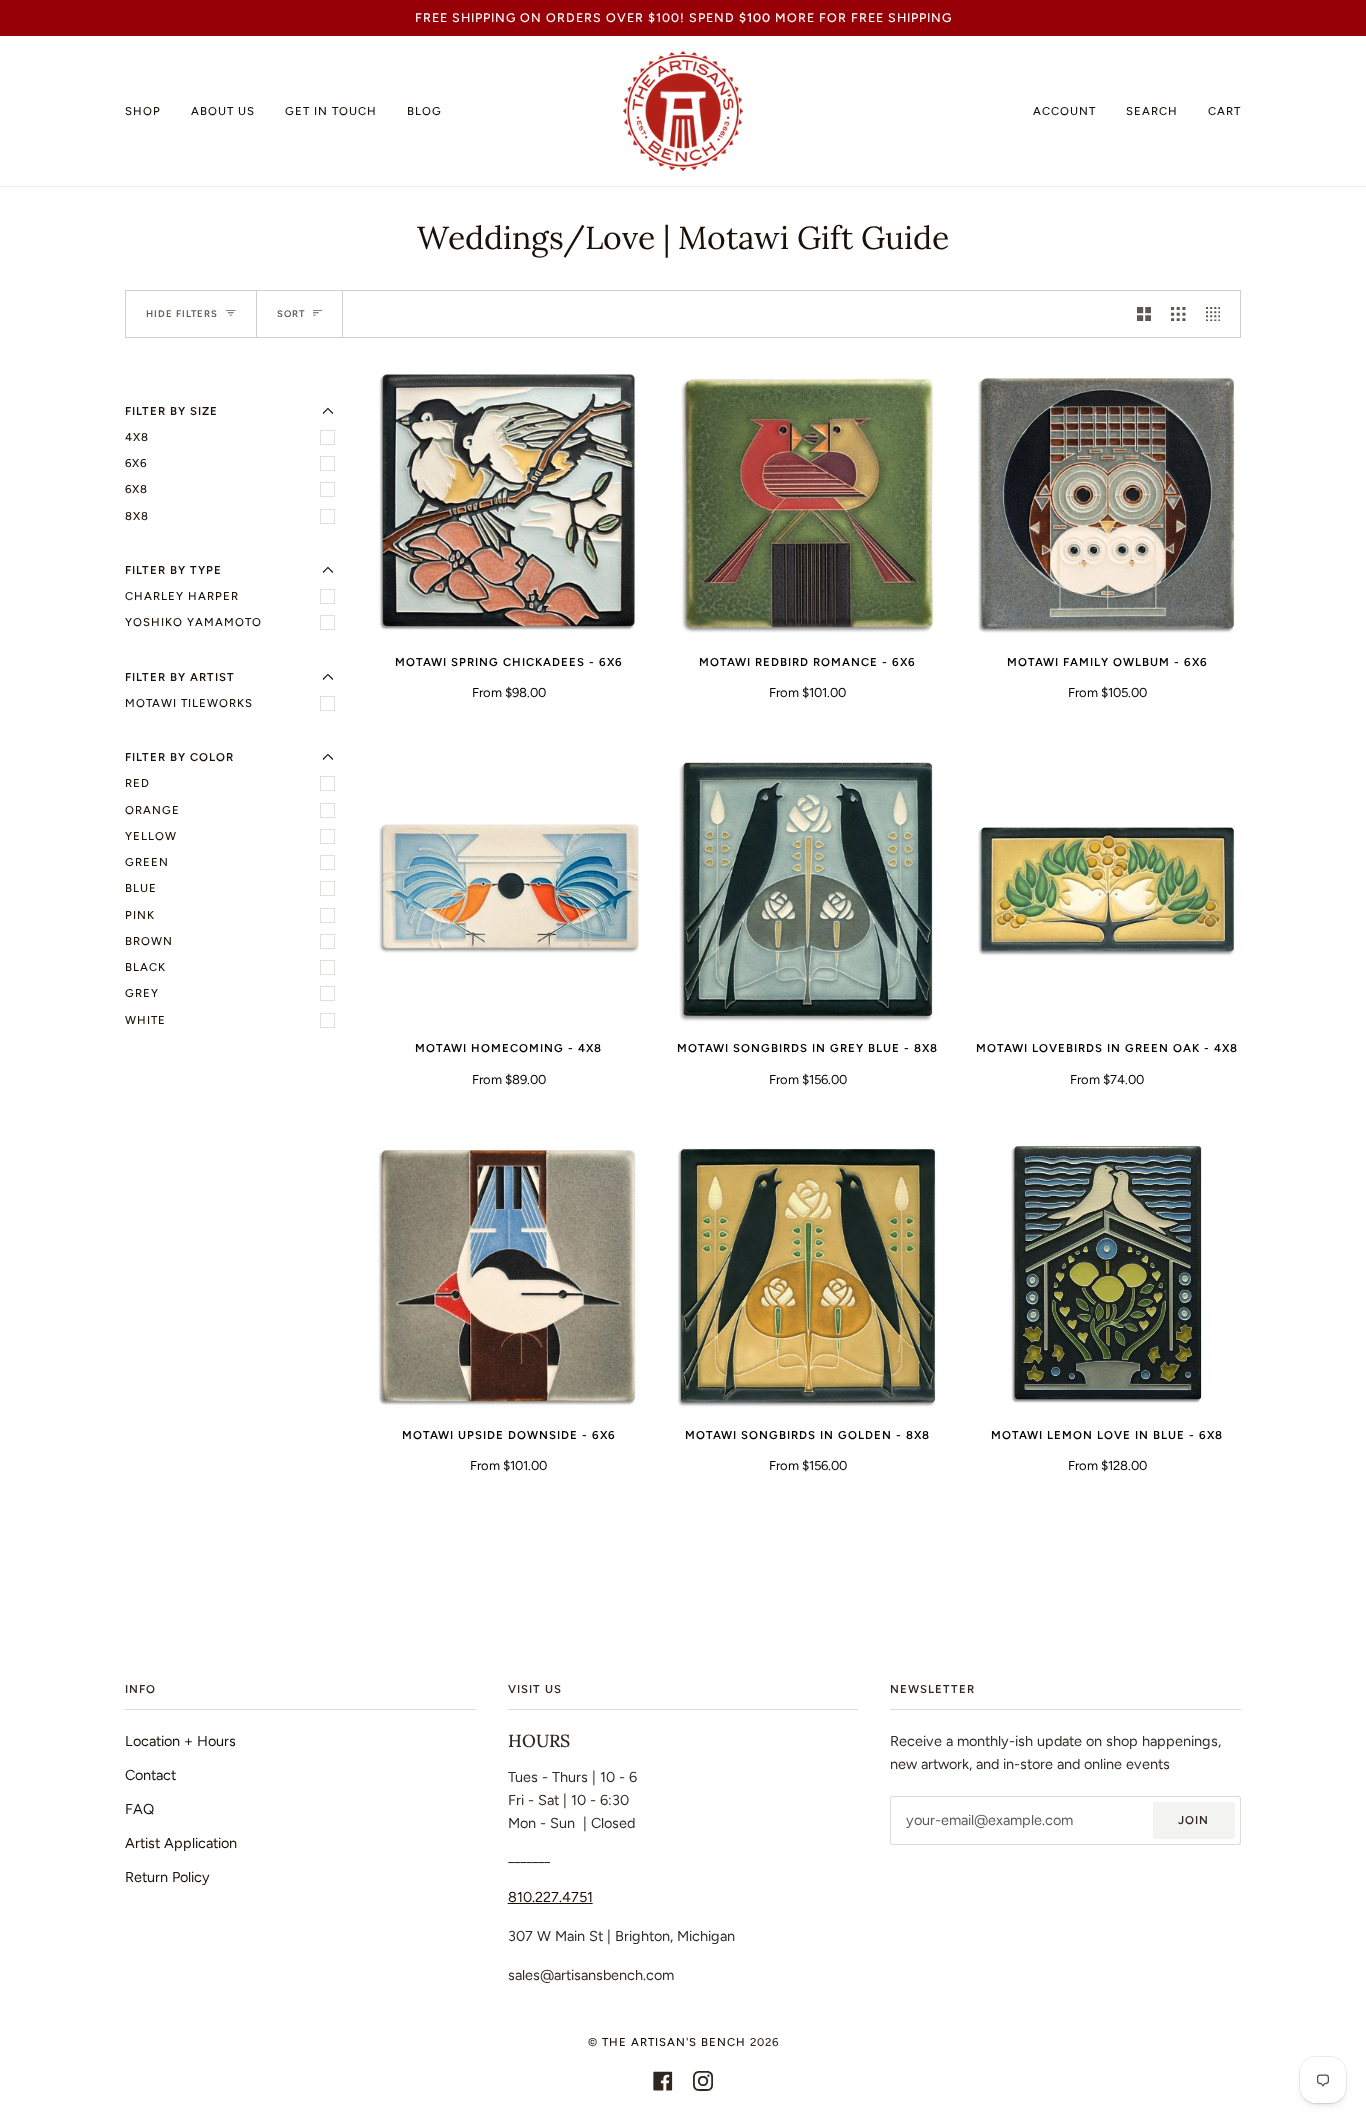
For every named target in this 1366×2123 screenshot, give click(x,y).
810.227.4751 (550, 1897)
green (147, 862)
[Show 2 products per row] (1144, 314)
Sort (291, 313)
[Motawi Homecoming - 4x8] (508, 889)
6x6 (136, 463)
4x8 (137, 437)
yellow (151, 836)
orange (152, 810)
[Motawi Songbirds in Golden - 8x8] (807, 1275)
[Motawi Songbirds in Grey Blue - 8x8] (807, 889)
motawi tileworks (189, 703)
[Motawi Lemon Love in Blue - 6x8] (1107, 1275)
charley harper (182, 596)
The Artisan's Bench (674, 2042)
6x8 (136, 489)
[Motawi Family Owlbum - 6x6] (1107, 503)
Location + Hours (180, 1741)
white (145, 1020)
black (145, 967)
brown (149, 941)
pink (140, 915)
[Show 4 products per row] (1218, 314)
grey (142, 993)
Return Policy (167, 1877)
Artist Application (181, 1843)
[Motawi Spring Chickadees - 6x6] (508, 503)
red (137, 783)
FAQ (139, 1809)
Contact (150, 1775)
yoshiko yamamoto (193, 622)
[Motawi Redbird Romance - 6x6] (807, 503)
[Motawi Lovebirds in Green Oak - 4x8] (1107, 889)
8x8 (137, 516)
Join (1193, 1820)
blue (141, 888)
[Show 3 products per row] (1178, 314)
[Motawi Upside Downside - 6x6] (508, 1275)
